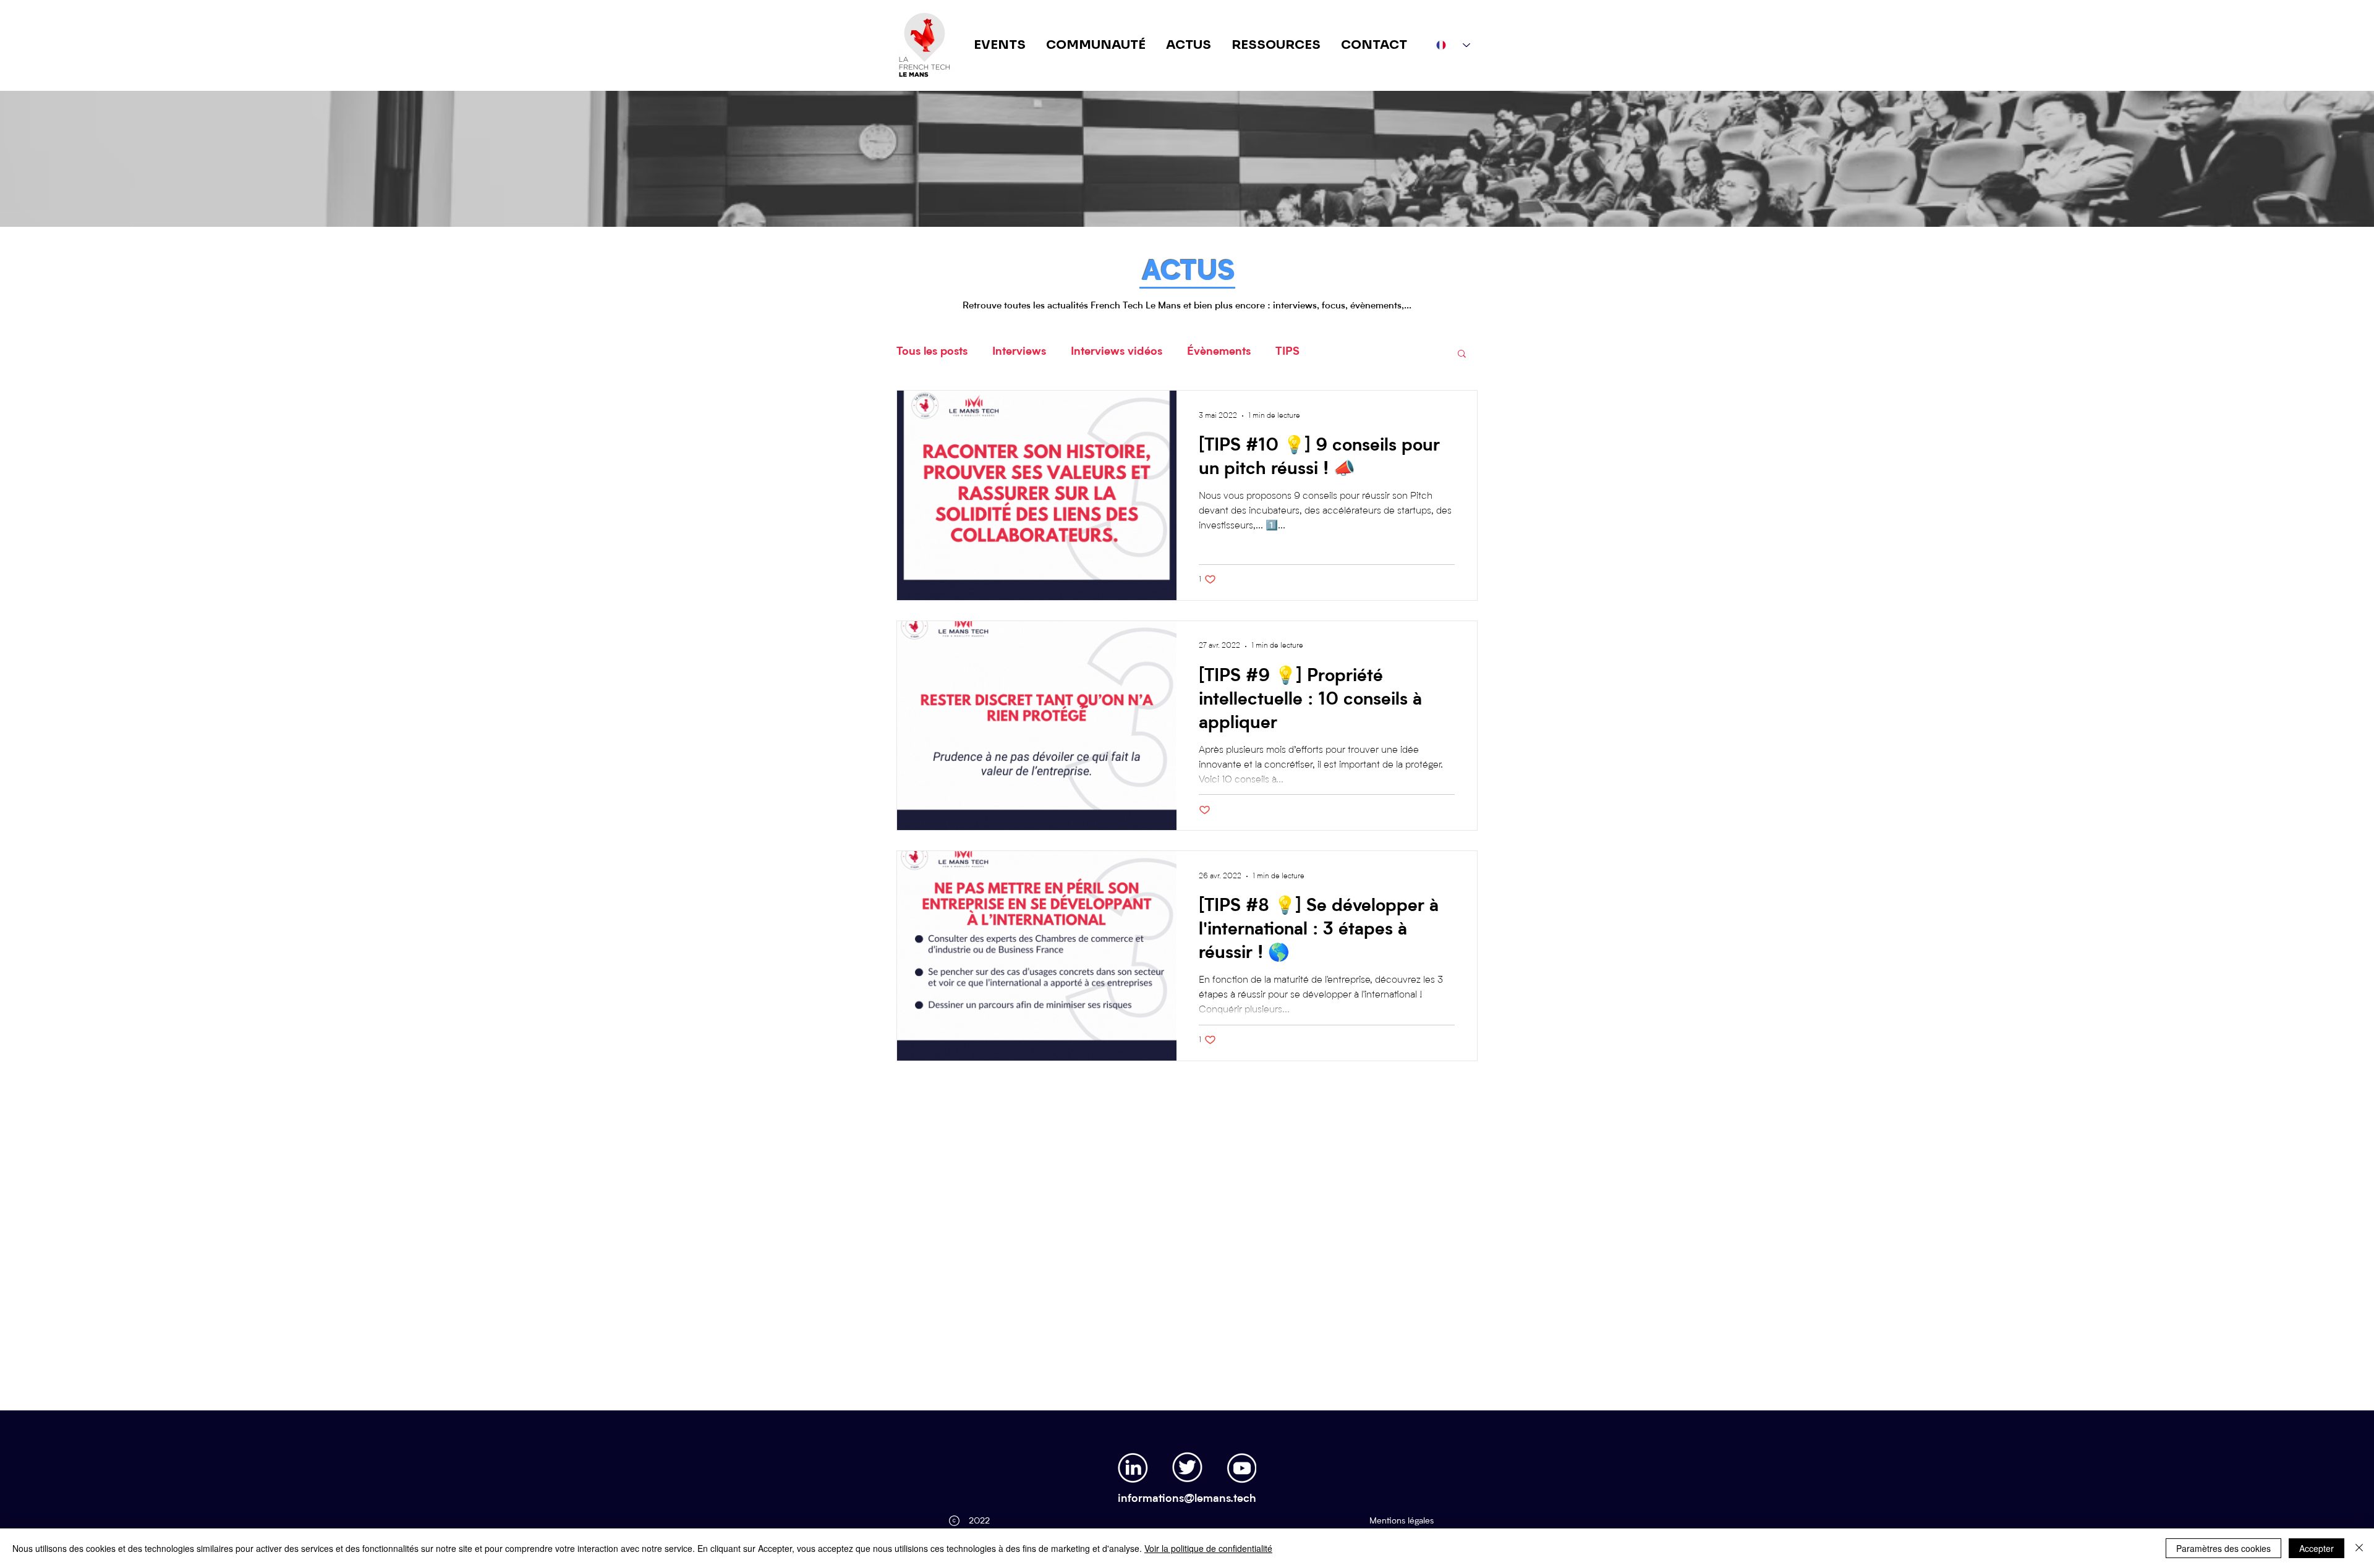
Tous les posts (932, 352)
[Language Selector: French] (1453, 45)
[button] (1462, 354)
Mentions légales (1402, 1521)
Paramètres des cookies (2223, 1548)
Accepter (2317, 1548)
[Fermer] (2359, 1548)
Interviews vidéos (1117, 352)
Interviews (1019, 352)
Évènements (1219, 352)
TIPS (1287, 352)
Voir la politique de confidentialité (1208, 1548)
